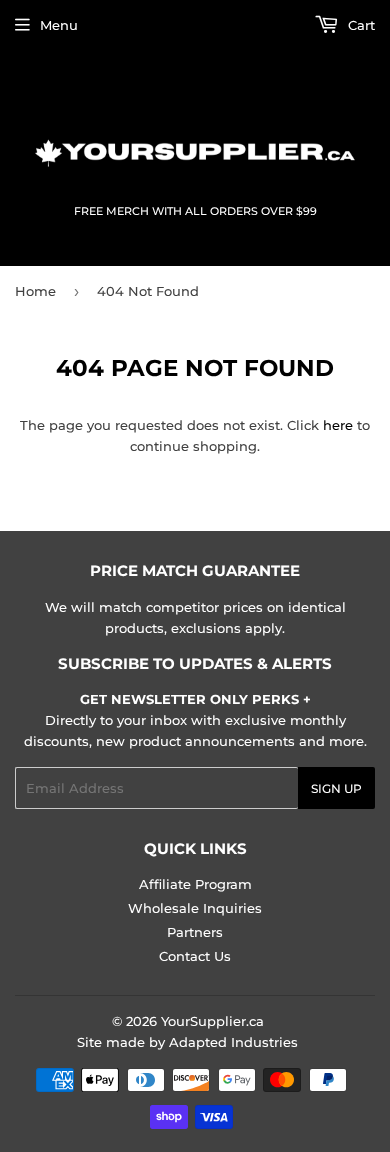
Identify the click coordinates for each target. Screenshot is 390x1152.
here (338, 425)
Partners (195, 932)
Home (35, 291)
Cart (359, 25)
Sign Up (336, 788)
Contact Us (195, 956)
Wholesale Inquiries (195, 908)
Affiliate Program (195, 884)
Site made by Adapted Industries (187, 1042)
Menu (59, 25)
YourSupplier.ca (212, 1021)
